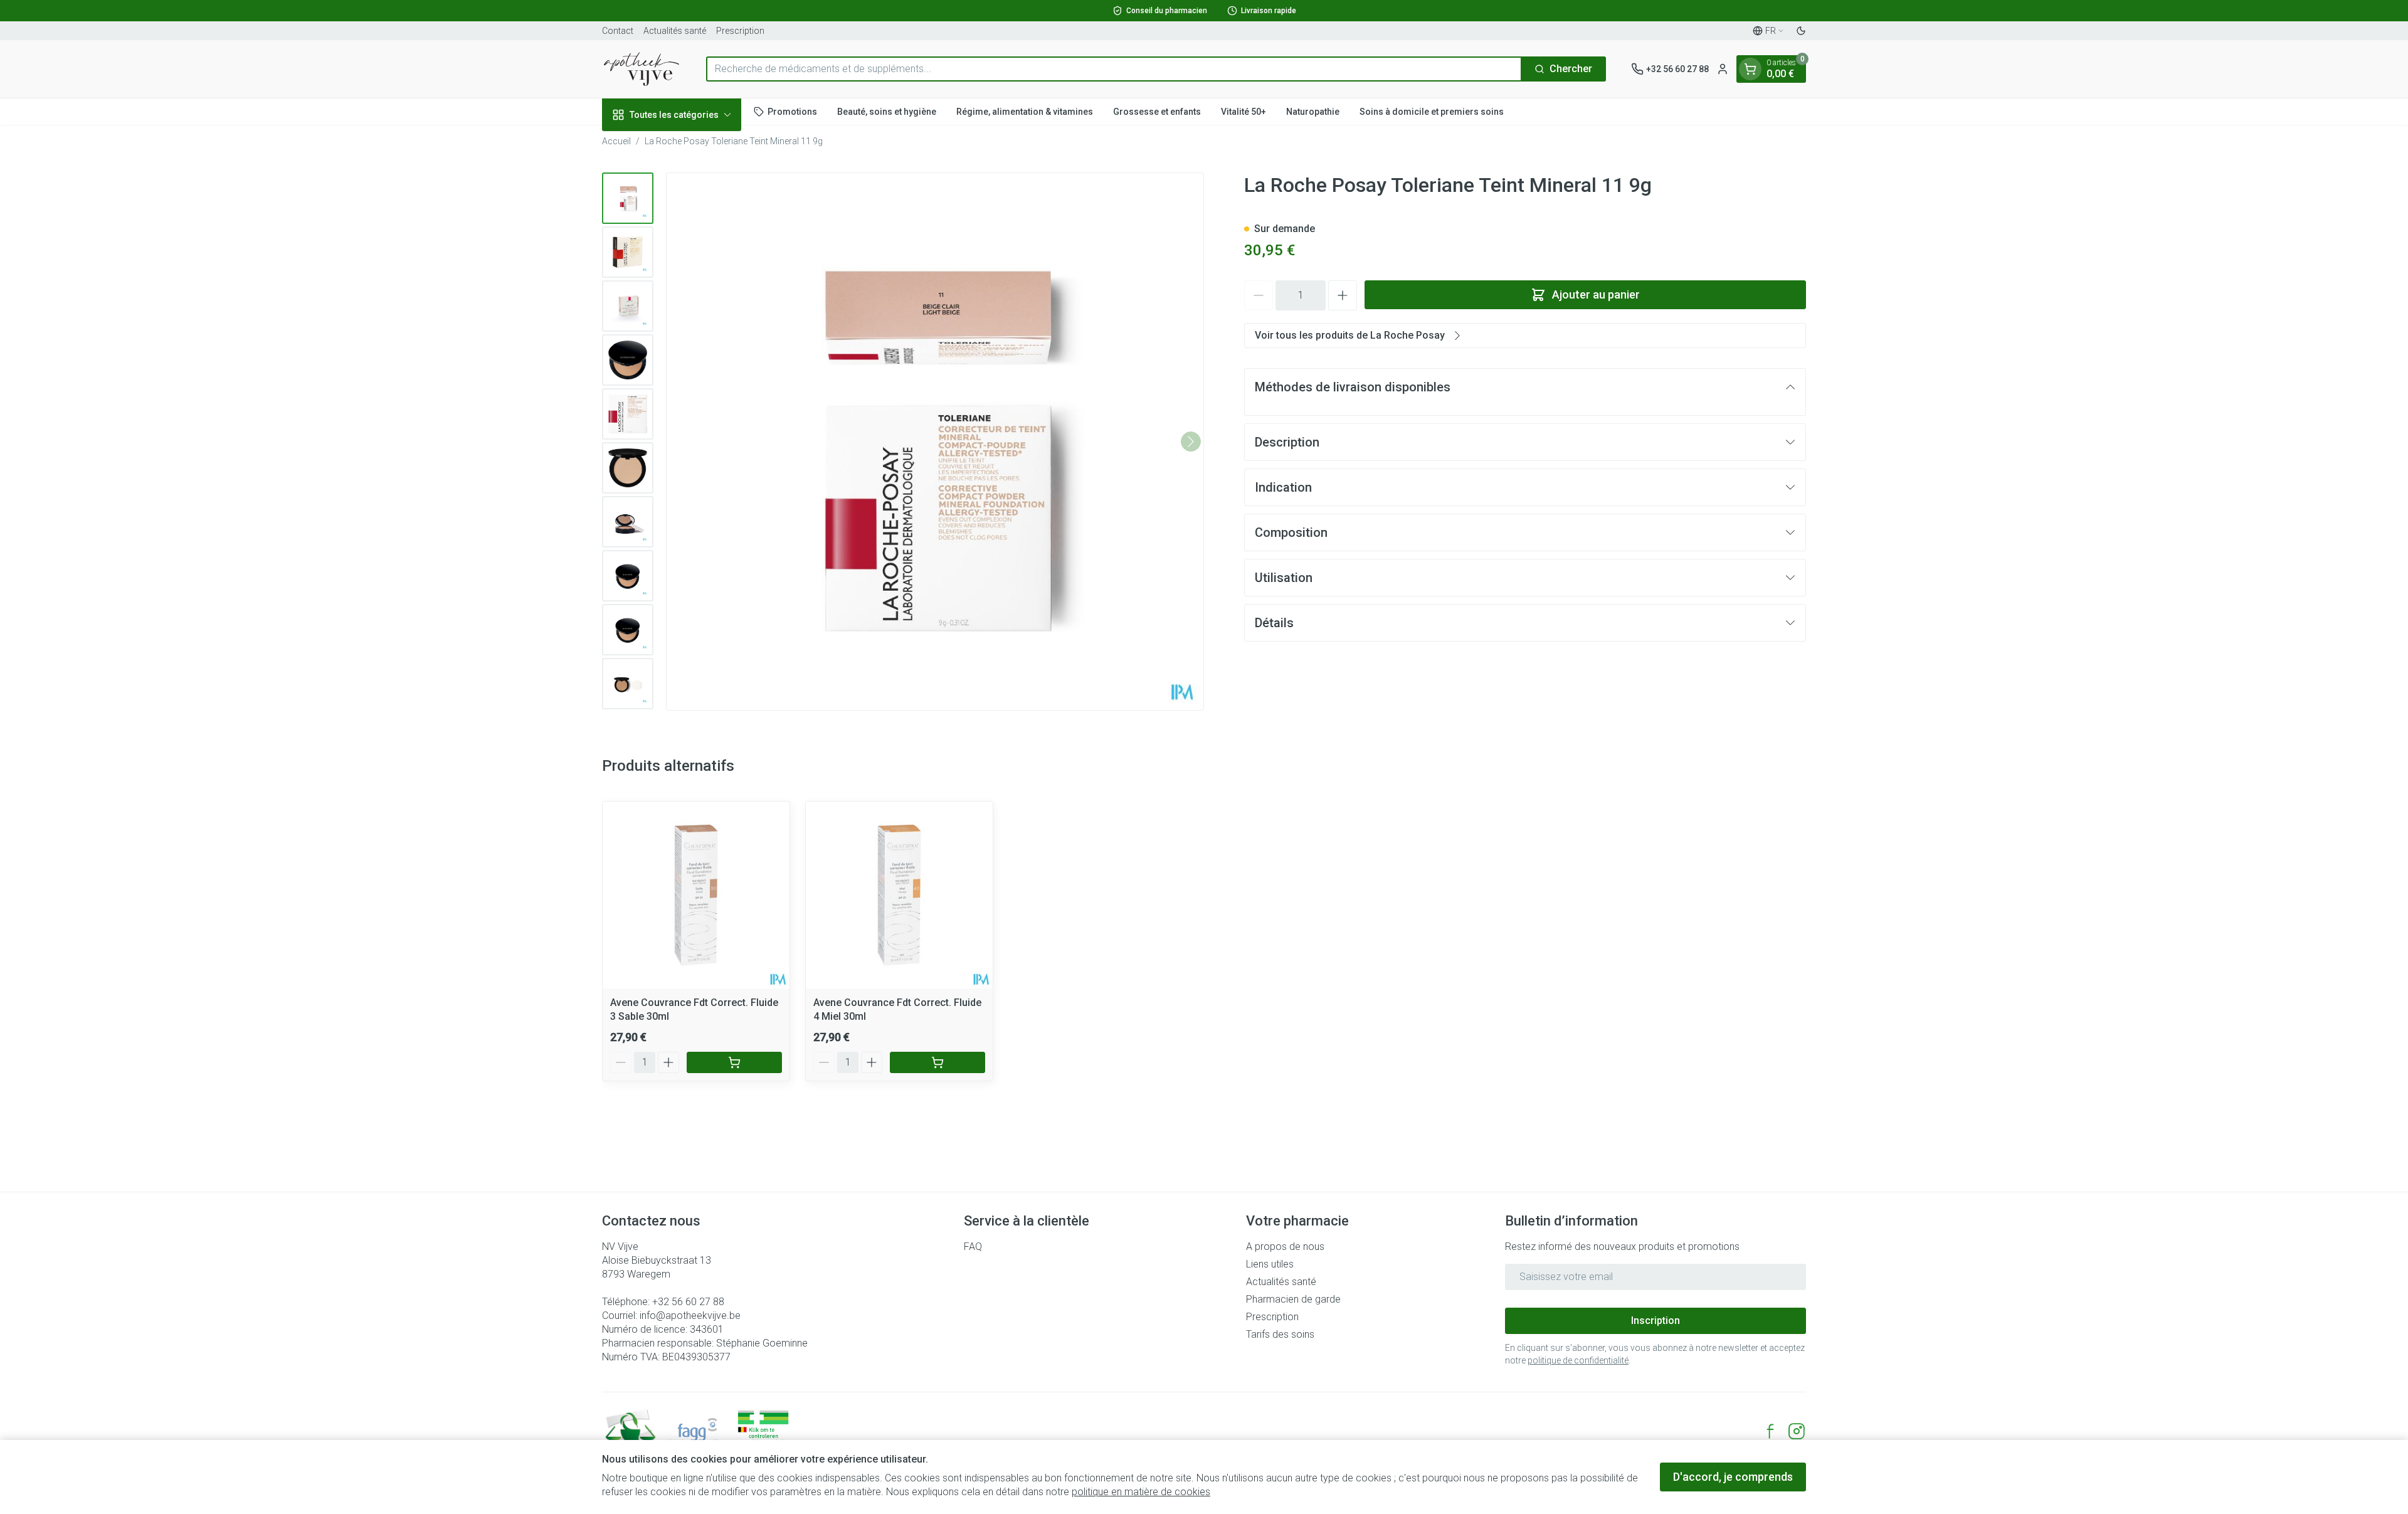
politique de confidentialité (1578, 1360)
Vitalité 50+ (1244, 111)
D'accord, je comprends (1733, 1477)
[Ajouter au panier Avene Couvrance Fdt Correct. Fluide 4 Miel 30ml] (937, 1062)
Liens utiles (1270, 1264)
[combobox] (1114, 69)
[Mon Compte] (1723, 69)
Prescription (740, 31)
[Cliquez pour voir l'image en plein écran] (935, 442)
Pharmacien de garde (1293, 1299)
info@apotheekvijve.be (690, 1315)
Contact (618, 31)
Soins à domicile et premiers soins (1432, 111)
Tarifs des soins (1280, 1334)
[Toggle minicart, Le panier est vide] (1750, 69)
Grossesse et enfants (1157, 111)
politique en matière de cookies (1141, 1492)
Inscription (1655, 1321)
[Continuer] (1191, 442)
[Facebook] (1770, 1431)
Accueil (616, 141)
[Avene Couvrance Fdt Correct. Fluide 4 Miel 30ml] (899, 895)
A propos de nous (1285, 1247)
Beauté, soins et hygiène (887, 111)
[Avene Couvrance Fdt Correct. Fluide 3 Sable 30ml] (696, 895)
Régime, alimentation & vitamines (1025, 111)
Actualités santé (675, 31)
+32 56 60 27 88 (688, 1302)
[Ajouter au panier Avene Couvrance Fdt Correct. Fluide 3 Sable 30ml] (734, 1062)
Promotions (792, 111)
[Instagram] (1797, 1431)
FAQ (973, 1247)
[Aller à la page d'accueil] (642, 69)
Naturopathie (1313, 111)
